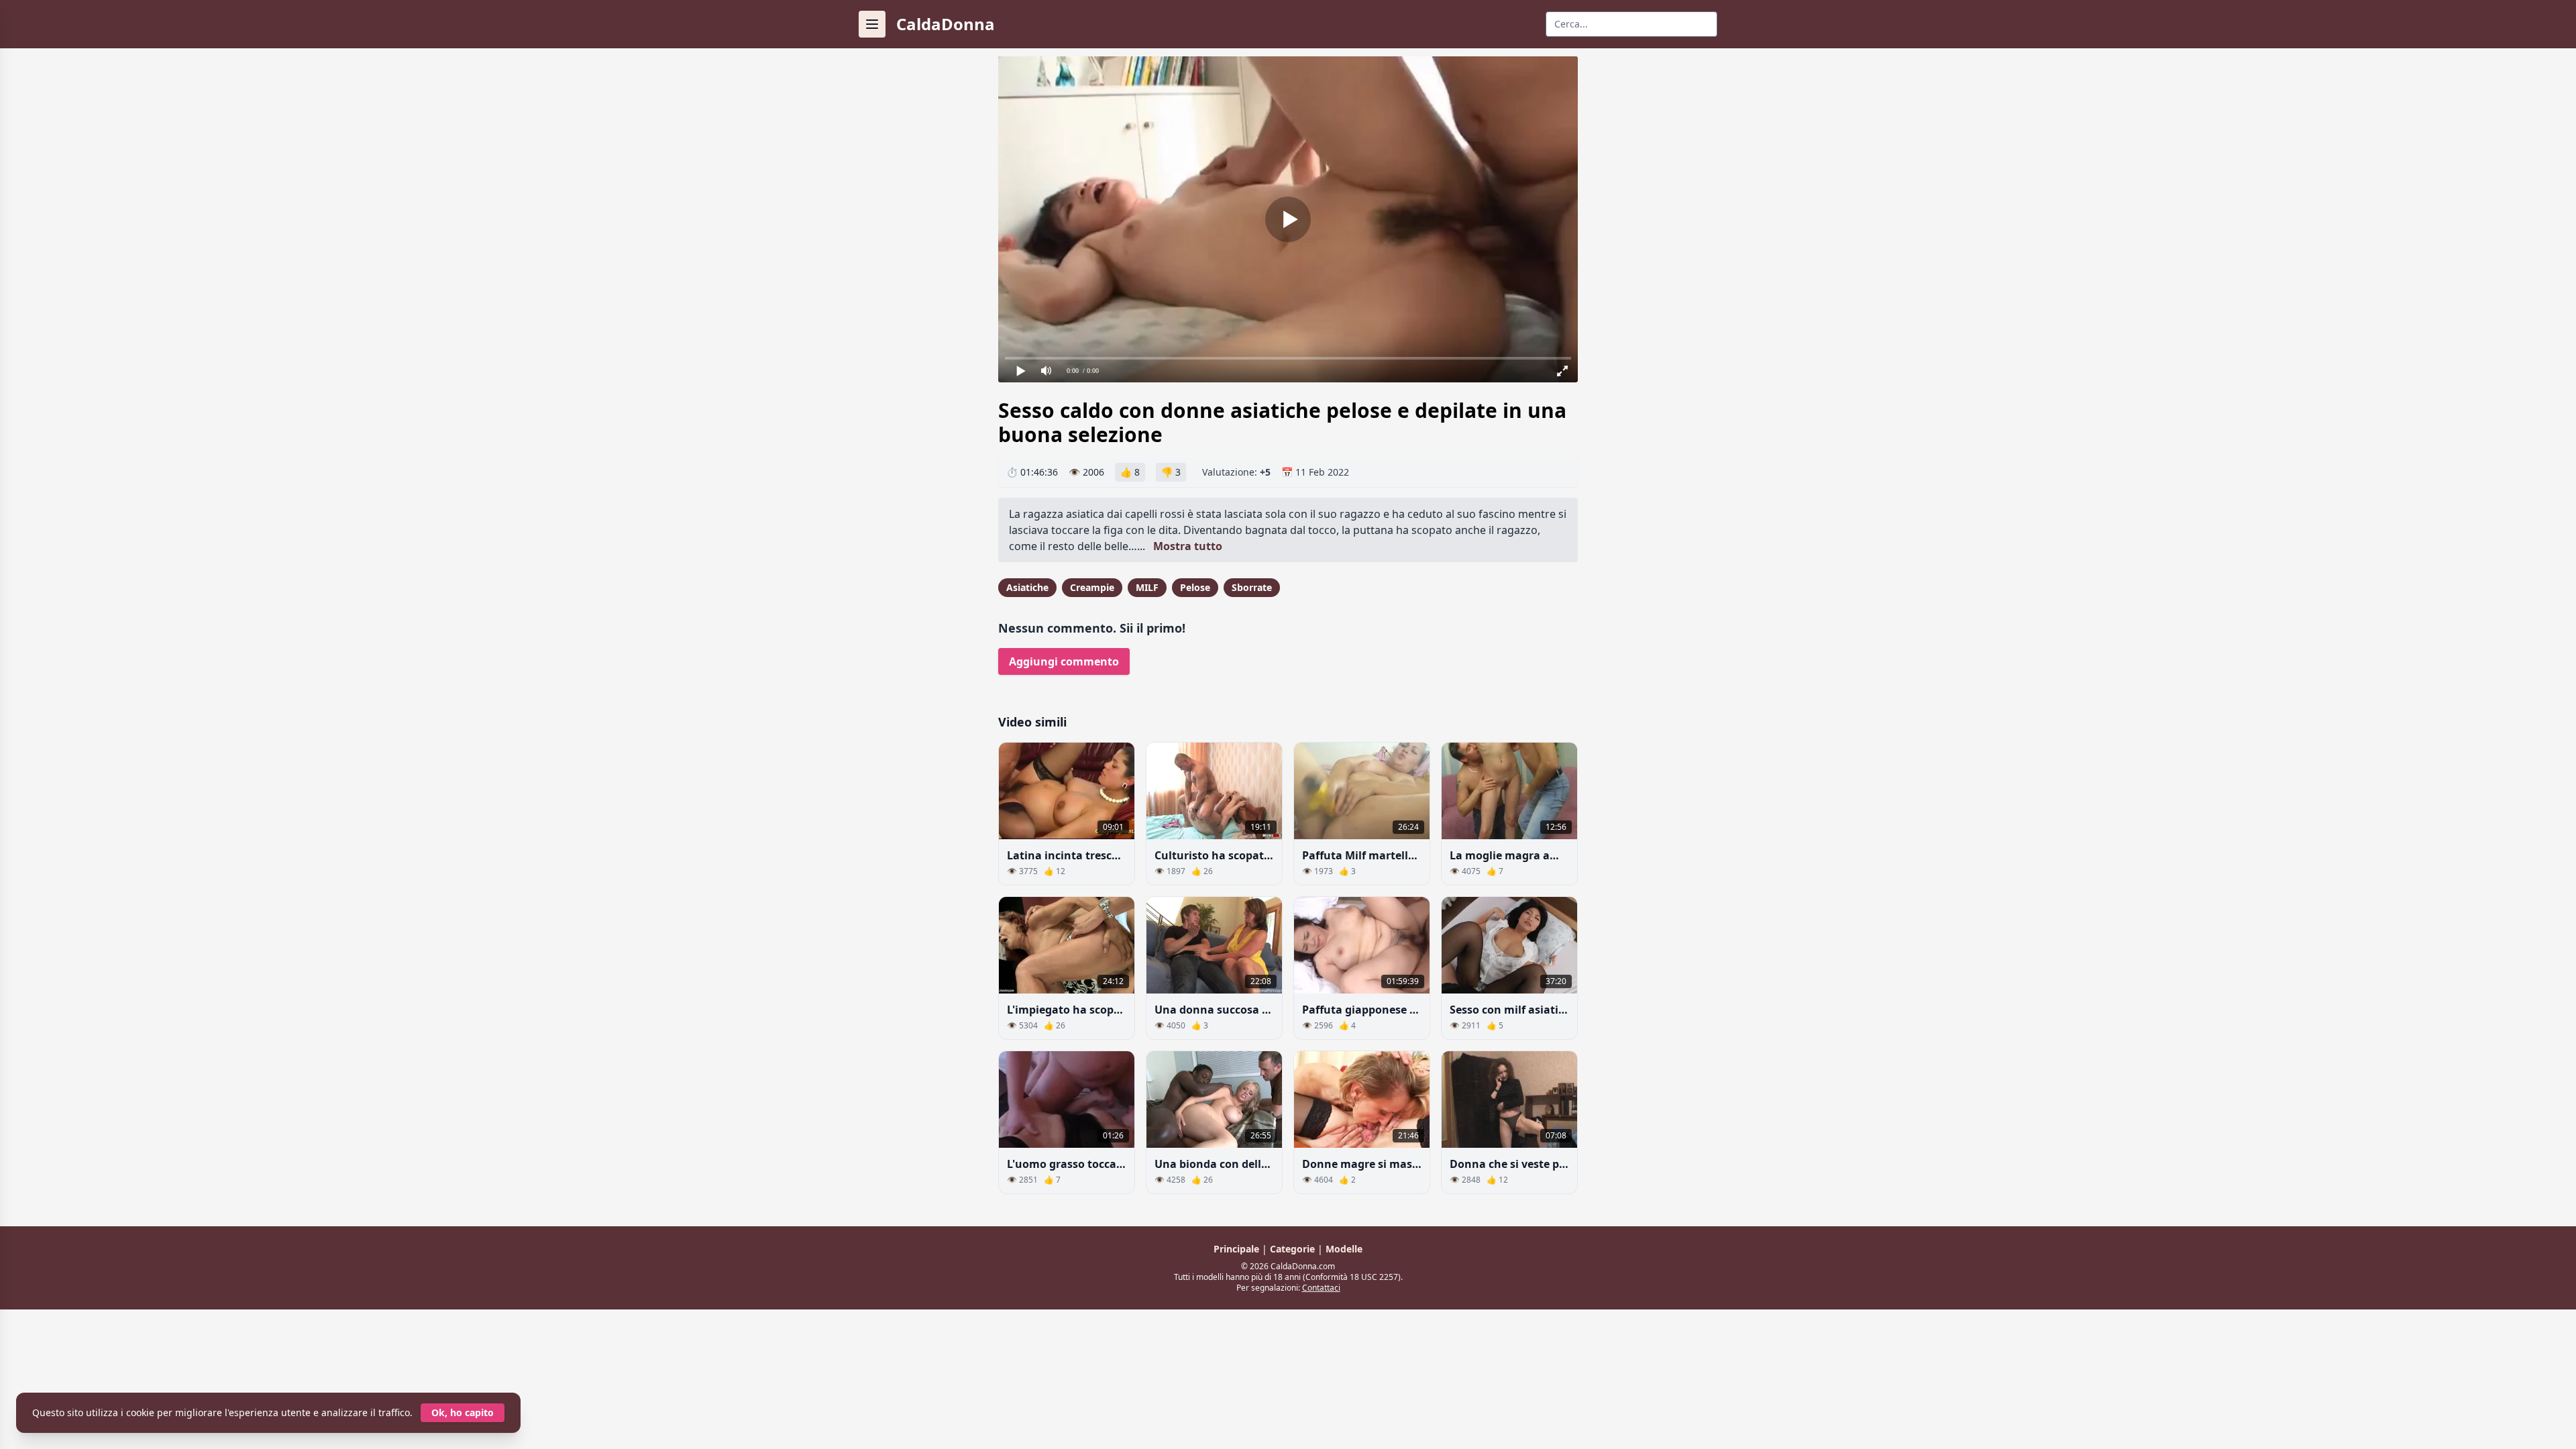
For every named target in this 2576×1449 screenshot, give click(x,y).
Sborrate (1252, 587)
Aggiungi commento (1064, 661)
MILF (1147, 587)
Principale (1238, 1249)
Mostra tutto (1188, 546)
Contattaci (1321, 1288)
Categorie (1294, 1249)
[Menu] (872, 24)
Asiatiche (1027, 587)
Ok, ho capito (463, 1412)
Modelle (1344, 1249)
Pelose (1195, 587)
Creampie (1092, 587)
